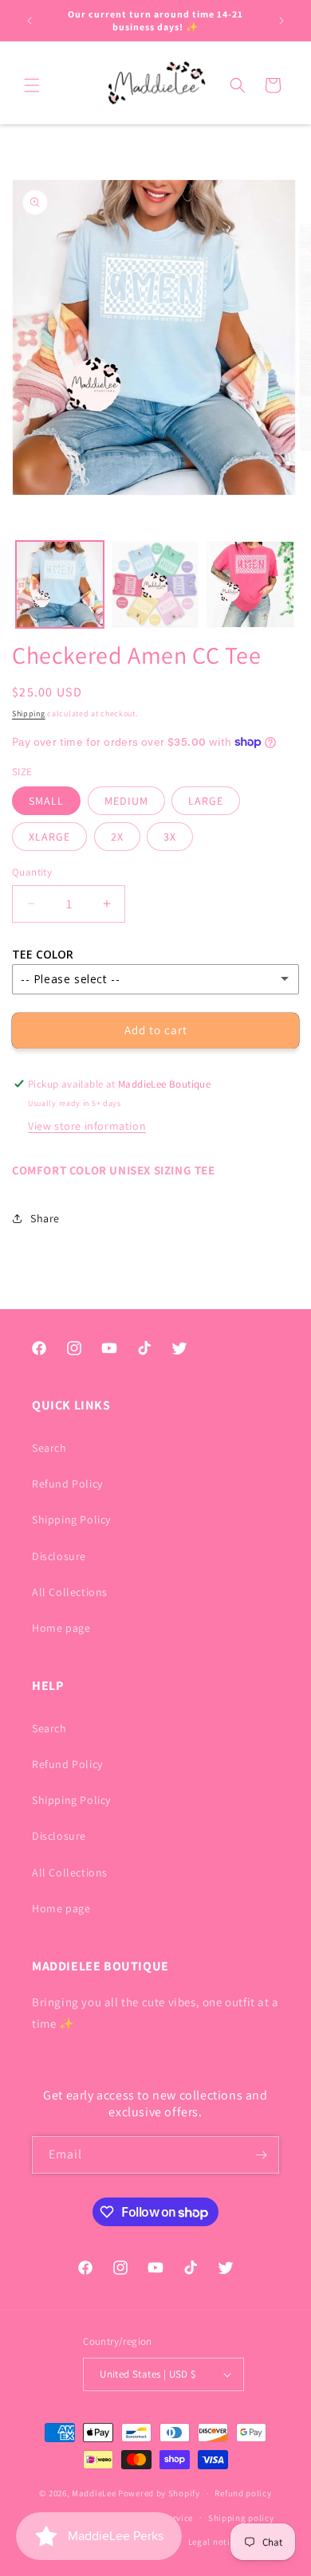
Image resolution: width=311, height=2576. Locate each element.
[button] (32, 85)
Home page (61, 1628)
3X (170, 837)
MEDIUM (126, 801)
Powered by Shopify (159, 2493)
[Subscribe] (261, 2155)
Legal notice (214, 2542)
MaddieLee (94, 2493)
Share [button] (45, 1218)
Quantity (32, 872)
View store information (87, 1126)
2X (117, 837)
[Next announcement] (281, 21)
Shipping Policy (71, 1519)
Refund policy (243, 2493)
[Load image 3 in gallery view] (250, 585)
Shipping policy (241, 2518)
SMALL (46, 801)
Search (49, 1448)
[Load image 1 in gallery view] (60, 585)
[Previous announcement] (30, 21)
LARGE (206, 801)
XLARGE (49, 837)
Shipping (29, 714)
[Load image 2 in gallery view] (155, 585)
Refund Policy (67, 1484)
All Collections (70, 1592)
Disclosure (59, 1556)
